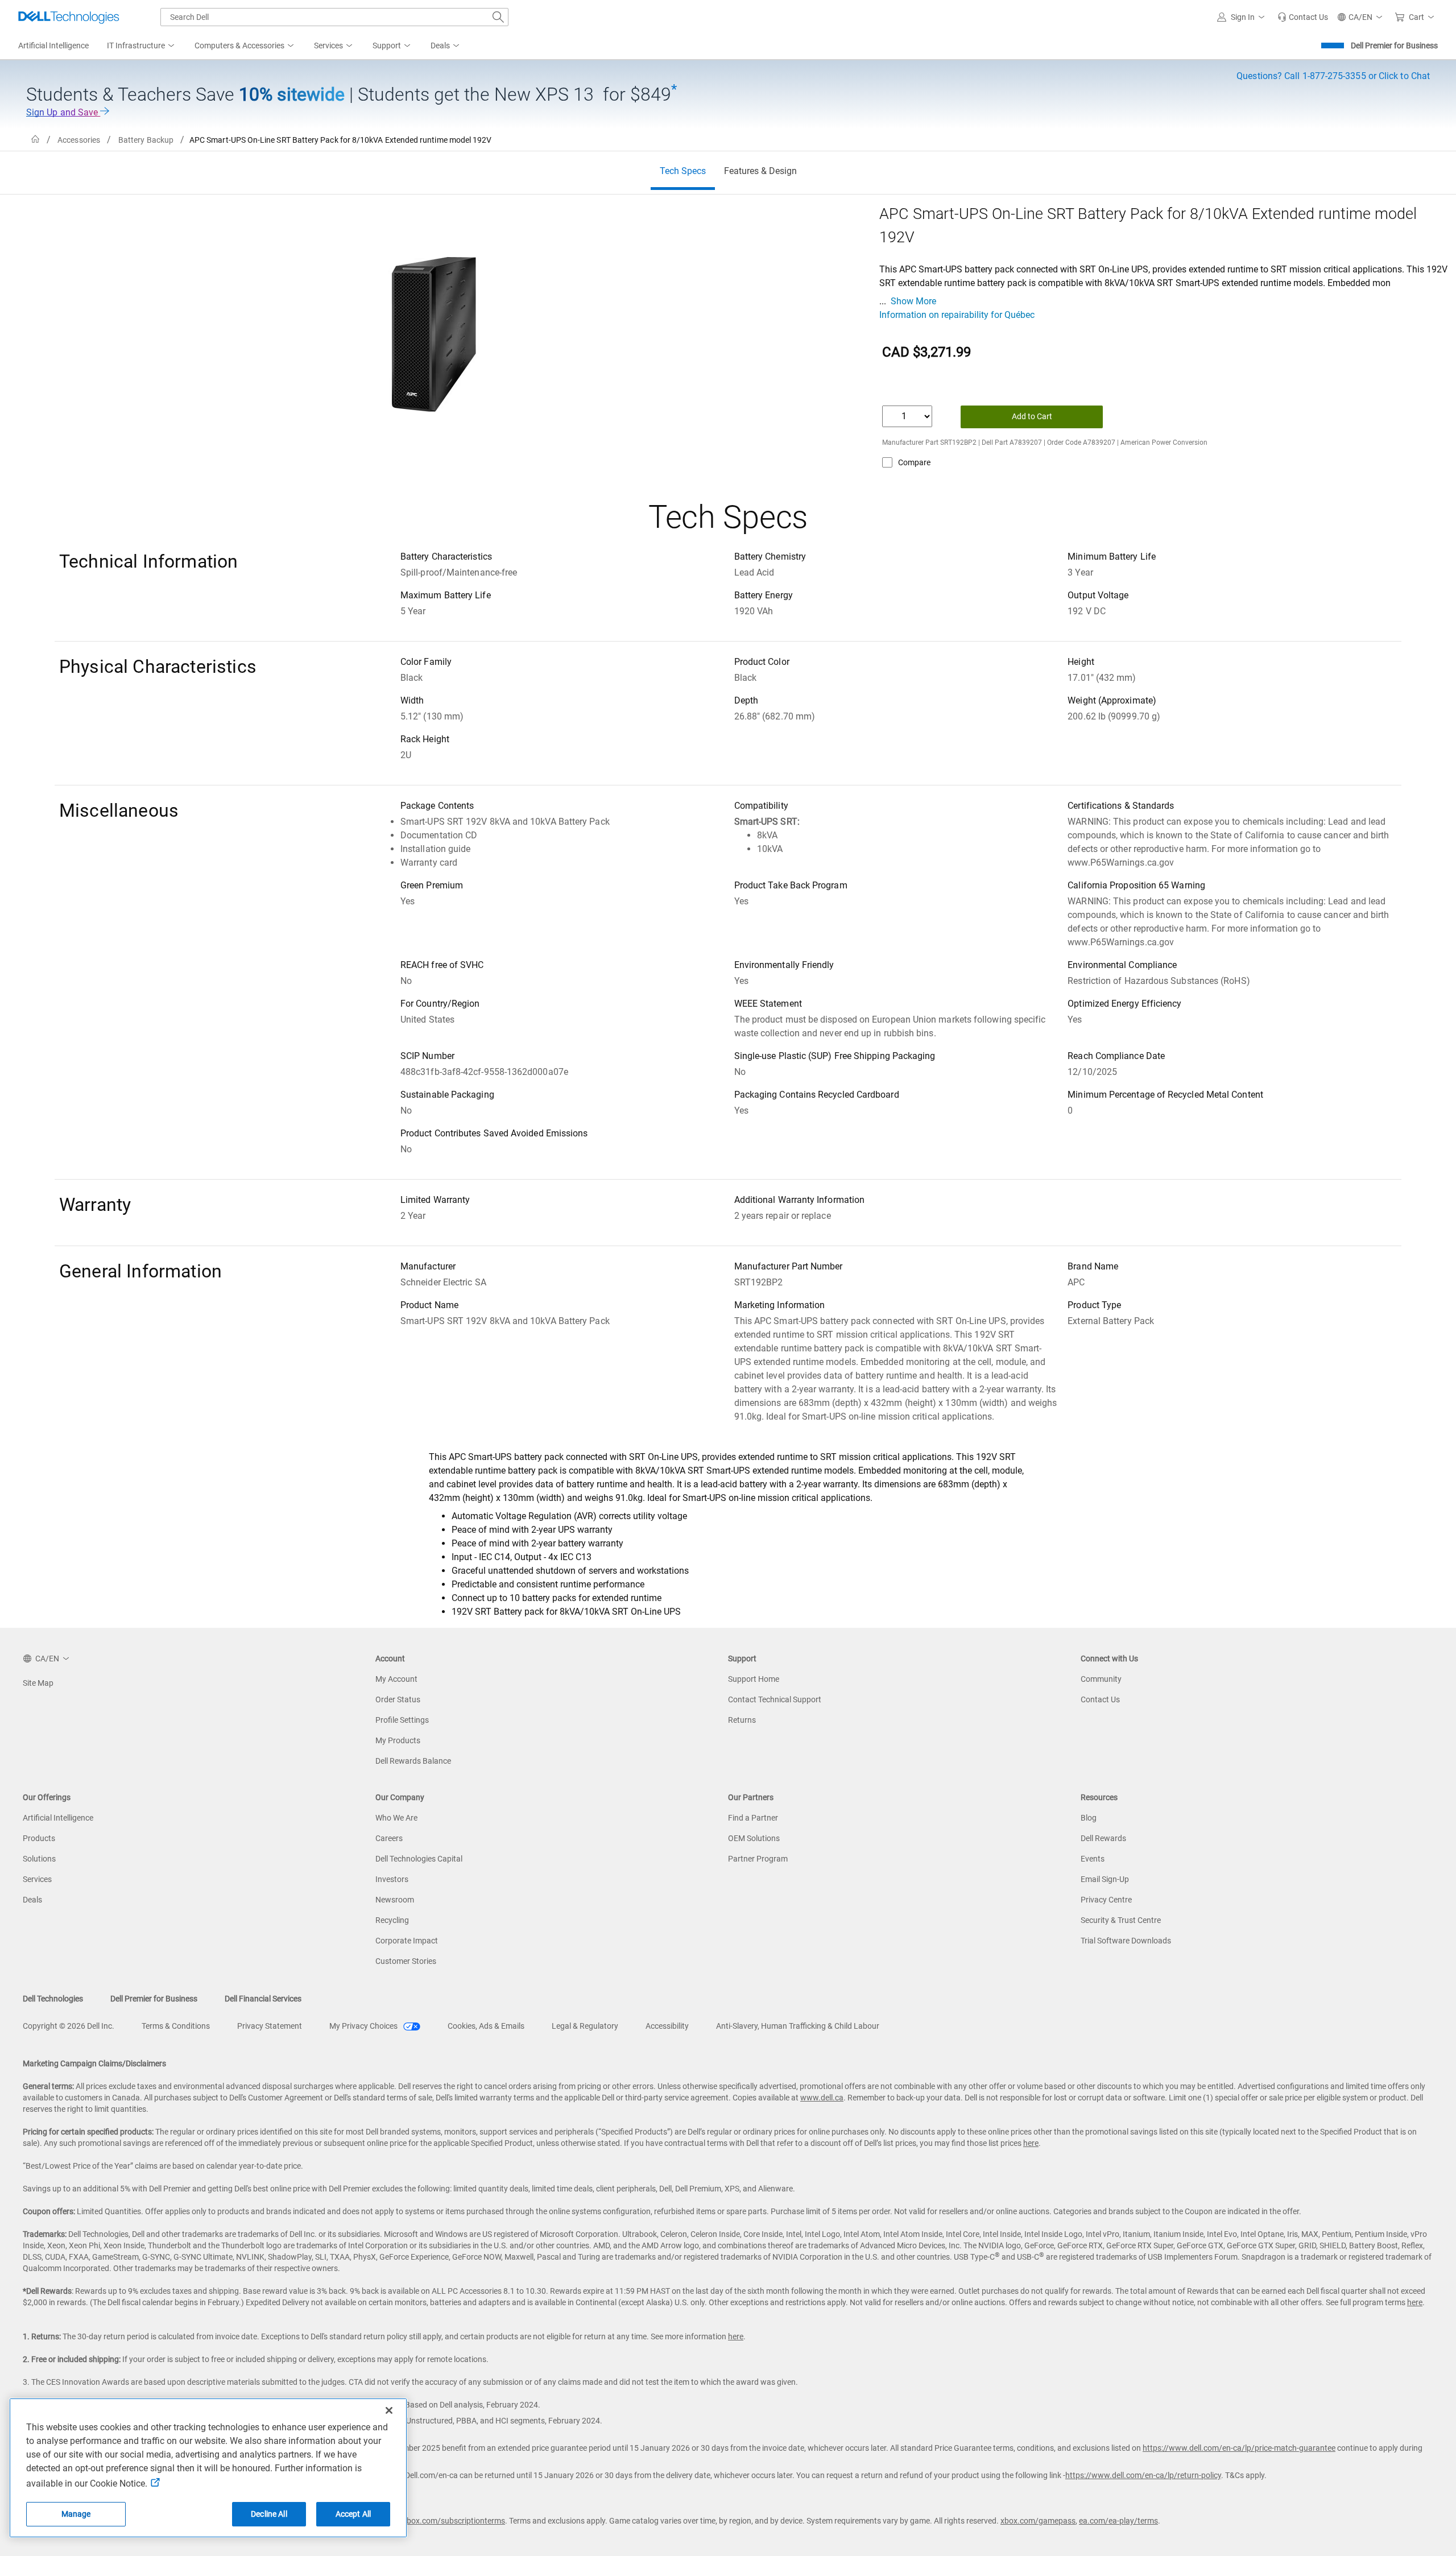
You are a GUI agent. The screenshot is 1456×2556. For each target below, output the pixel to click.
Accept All (353, 2514)
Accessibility (667, 2026)
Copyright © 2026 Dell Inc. (69, 2026)
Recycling (392, 1920)
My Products (398, 1740)
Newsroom (395, 1900)
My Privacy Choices (364, 2026)
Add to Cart (1032, 416)
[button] (1243, 17)
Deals (32, 1900)
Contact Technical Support (775, 1699)
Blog (1089, 1818)
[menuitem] (142, 46)
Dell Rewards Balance (413, 1761)
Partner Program (758, 1859)
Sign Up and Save (63, 112)
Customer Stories (406, 1961)
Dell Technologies (53, 1999)
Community (1101, 1679)
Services (37, 1879)
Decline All (269, 2514)
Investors (392, 1879)
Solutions (39, 1859)
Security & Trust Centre (1121, 1920)
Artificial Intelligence (58, 1818)
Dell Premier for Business (1394, 46)
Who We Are (396, 1818)
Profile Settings (402, 1720)
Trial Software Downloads (1126, 1941)
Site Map (38, 1683)
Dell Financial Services (263, 1999)
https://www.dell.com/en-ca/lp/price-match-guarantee (1239, 2448)
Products (39, 1838)
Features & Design (760, 171)
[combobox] (334, 17)
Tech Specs (683, 171)
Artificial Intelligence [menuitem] (53, 46)
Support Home (754, 1679)
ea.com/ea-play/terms (1118, 2521)
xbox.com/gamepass (1038, 2521)
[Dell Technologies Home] (69, 17)
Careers (389, 1838)
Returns (742, 1720)
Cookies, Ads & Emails (486, 2026)
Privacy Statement (270, 2026)
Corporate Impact (407, 1941)
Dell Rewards (1103, 1838)
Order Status (398, 1699)
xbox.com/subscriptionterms (454, 2521)
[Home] (35, 140)
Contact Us (1100, 1699)
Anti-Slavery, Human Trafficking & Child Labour (798, 2026)
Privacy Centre (1106, 1900)
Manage (76, 2514)
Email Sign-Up (1105, 1879)
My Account (396, 1679)
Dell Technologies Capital (419, 1859)
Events (1093, 1859)
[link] (1303, 17)
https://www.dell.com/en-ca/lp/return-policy (1143, 2475)
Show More (913, 301)
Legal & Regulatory (585, 2026)
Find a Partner (753, 1818)
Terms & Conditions (176, 2026)
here (1031, 2143)
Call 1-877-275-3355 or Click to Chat (1333, 76)
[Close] (389, 2410)
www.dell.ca (822, 2098)
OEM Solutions (754, 1838)
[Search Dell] (498, 17)
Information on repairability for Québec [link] (957, 315)
